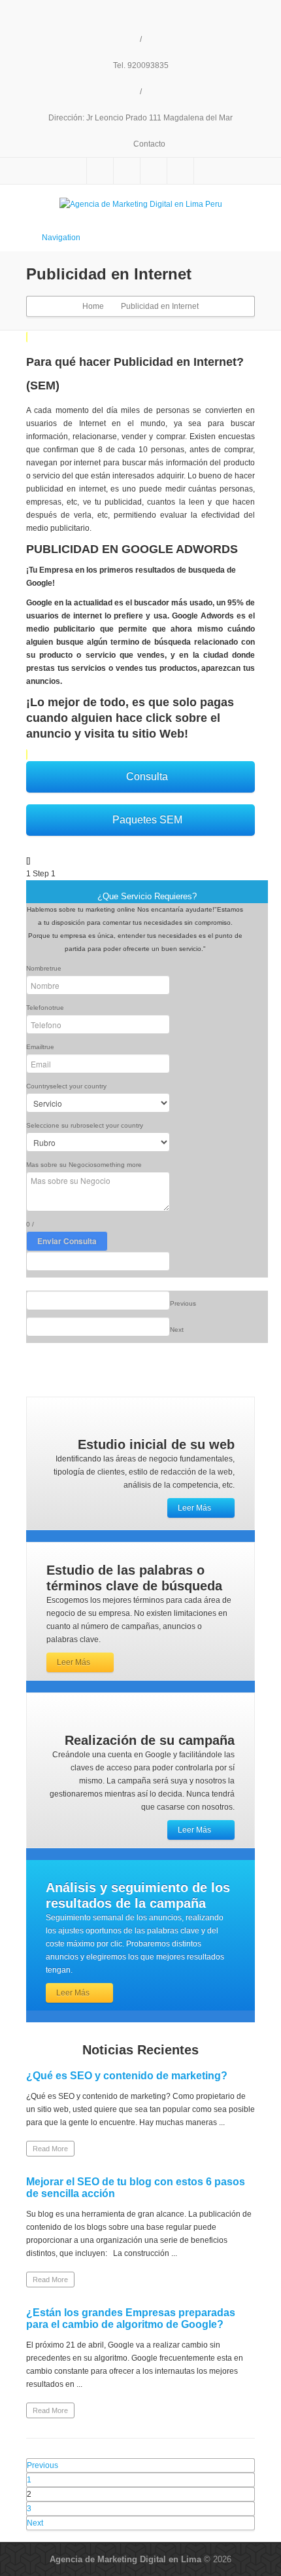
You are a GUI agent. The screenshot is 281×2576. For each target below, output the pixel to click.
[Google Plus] (154, 171)
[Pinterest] (180, 171)
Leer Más (194, 1508)
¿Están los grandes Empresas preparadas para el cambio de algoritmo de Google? (131, 2318)
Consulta (147, 777)
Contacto (148, 144)
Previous (42, 2465)
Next (35, 2523)
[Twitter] (127, 171)
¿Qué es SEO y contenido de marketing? (127, 2076)
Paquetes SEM (147, 820)
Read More (50, 2149)
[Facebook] (100, 171)
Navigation (61, 238)
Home (93, 306)
